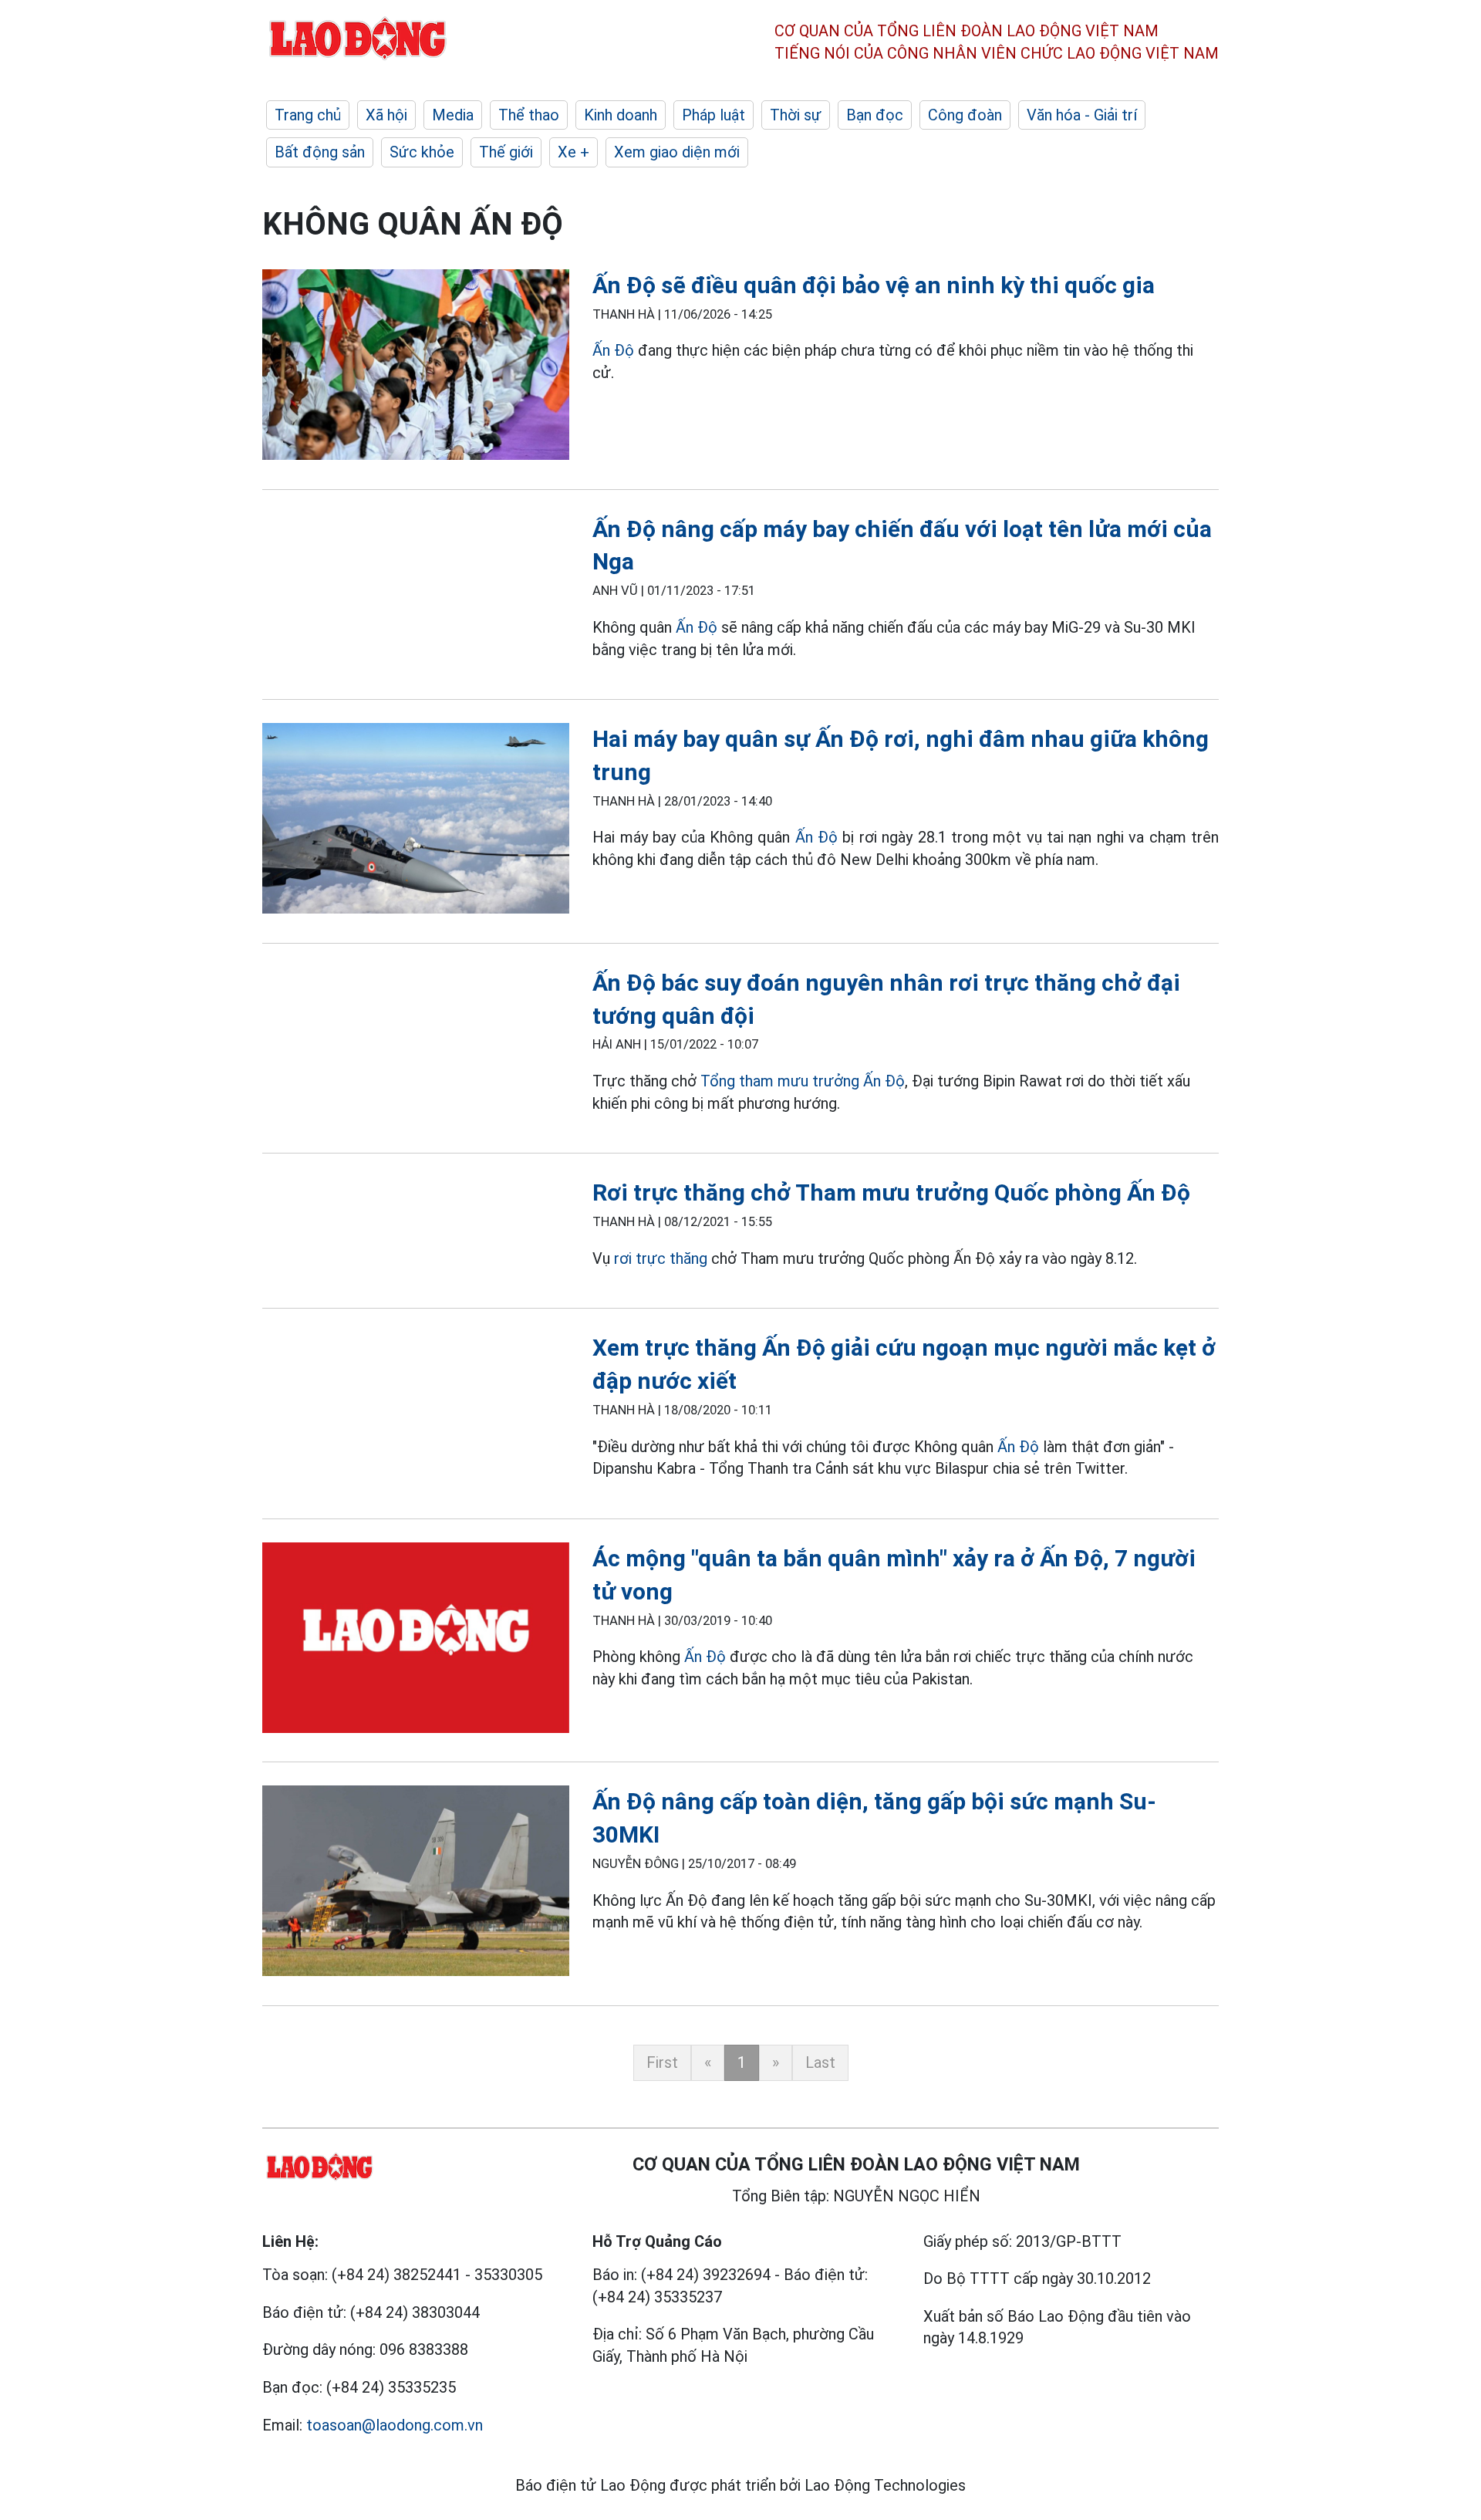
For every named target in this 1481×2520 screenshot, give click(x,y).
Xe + (574, 152)
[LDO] (416, 368)
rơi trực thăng (659, 1258)
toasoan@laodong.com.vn (395, 2425)
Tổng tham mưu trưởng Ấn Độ (803, 1081)
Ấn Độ (613, 350)
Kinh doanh (621, 115)
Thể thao (529, 115)
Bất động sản (320, 152)
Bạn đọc (875, 115)
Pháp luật (714, 115)
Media (453, 115)
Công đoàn (965, 115)
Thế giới (506, 152)
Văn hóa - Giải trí (1082, 115)
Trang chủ (308, 115)
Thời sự (796, 115)
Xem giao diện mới (677, 152)
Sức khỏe (422, 152)
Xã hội (386, 115)
